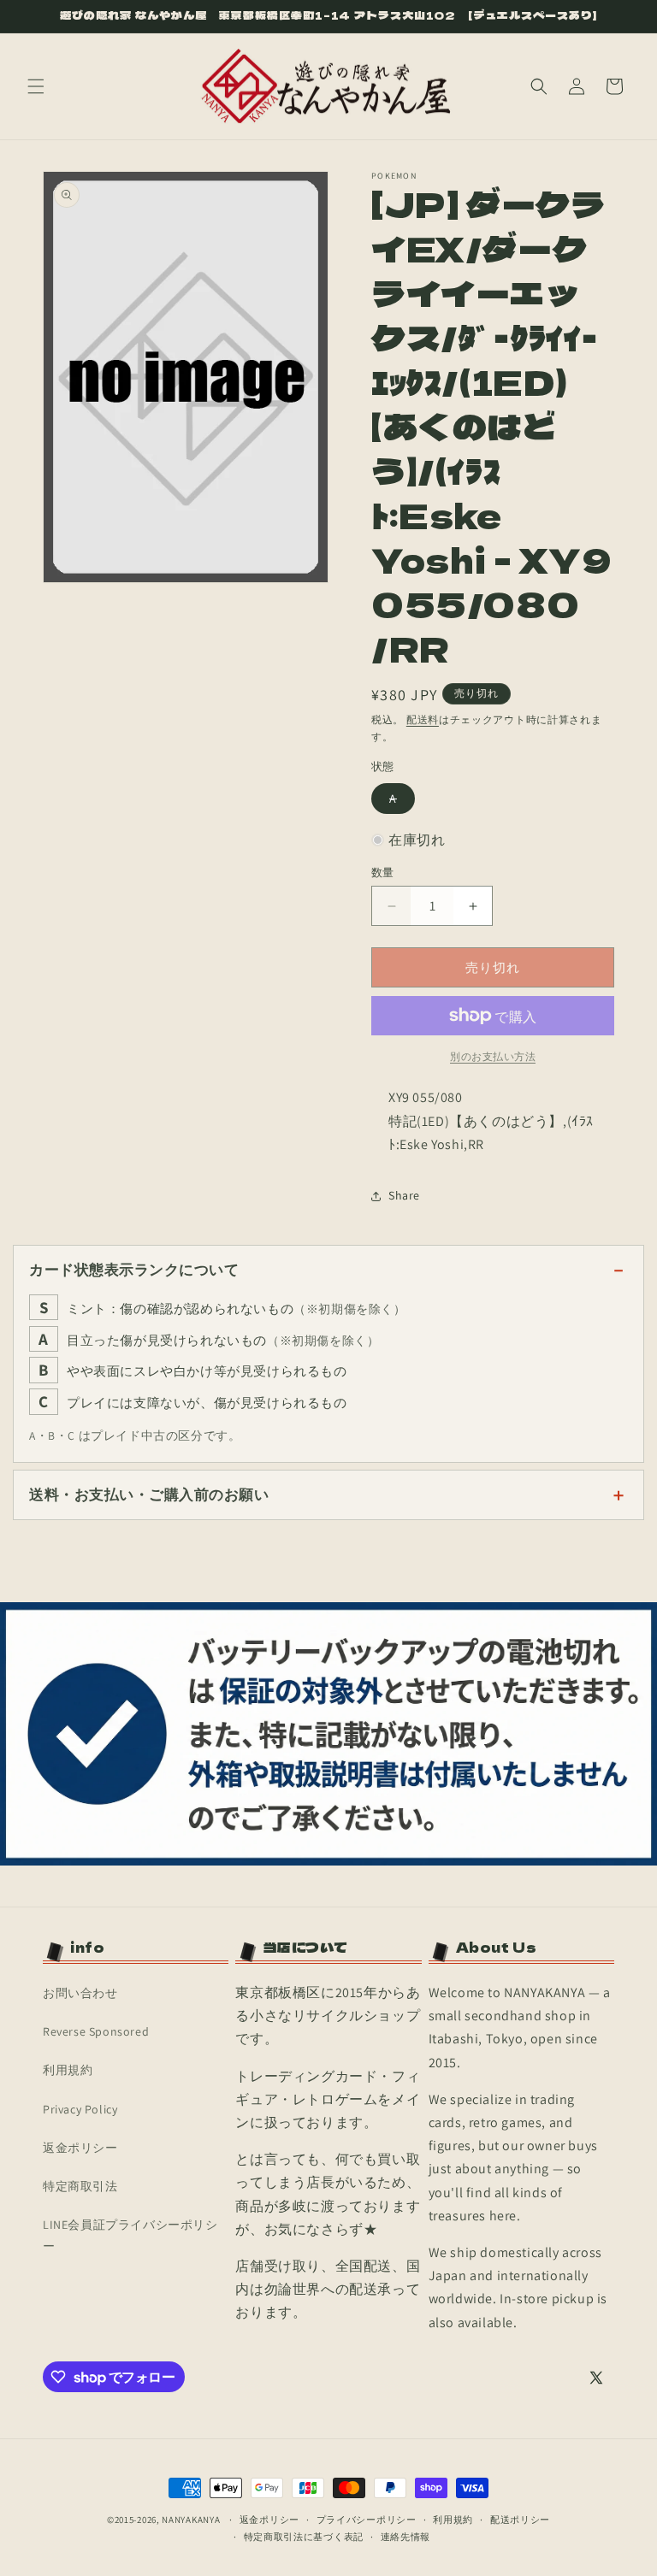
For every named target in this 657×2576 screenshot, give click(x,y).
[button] (36, 86)
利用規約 (68, 2070)
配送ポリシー (520, 2520)
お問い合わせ (80, 1993)
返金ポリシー (80, 2148)
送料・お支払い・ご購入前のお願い (149, 1494)
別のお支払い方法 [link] (493, 1056)
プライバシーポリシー (367, 2520)
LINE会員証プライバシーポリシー (130, 2235)
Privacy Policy (80, 2109)
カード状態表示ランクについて (134, 1270)
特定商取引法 (80, 2186)
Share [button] (404, 1195)
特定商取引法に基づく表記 (304, 2537)
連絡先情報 (406, 2537)
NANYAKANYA (191, 2520)
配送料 (423, 719)
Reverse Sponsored (96, 2031)
